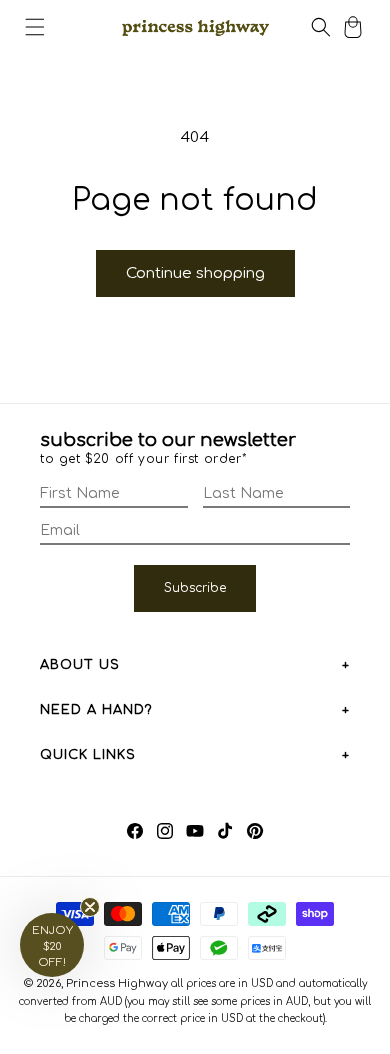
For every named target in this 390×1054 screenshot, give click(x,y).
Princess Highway (117, 983)
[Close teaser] (90, 907)
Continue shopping (195, 273)
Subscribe (195, 588)
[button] (35, 27)
